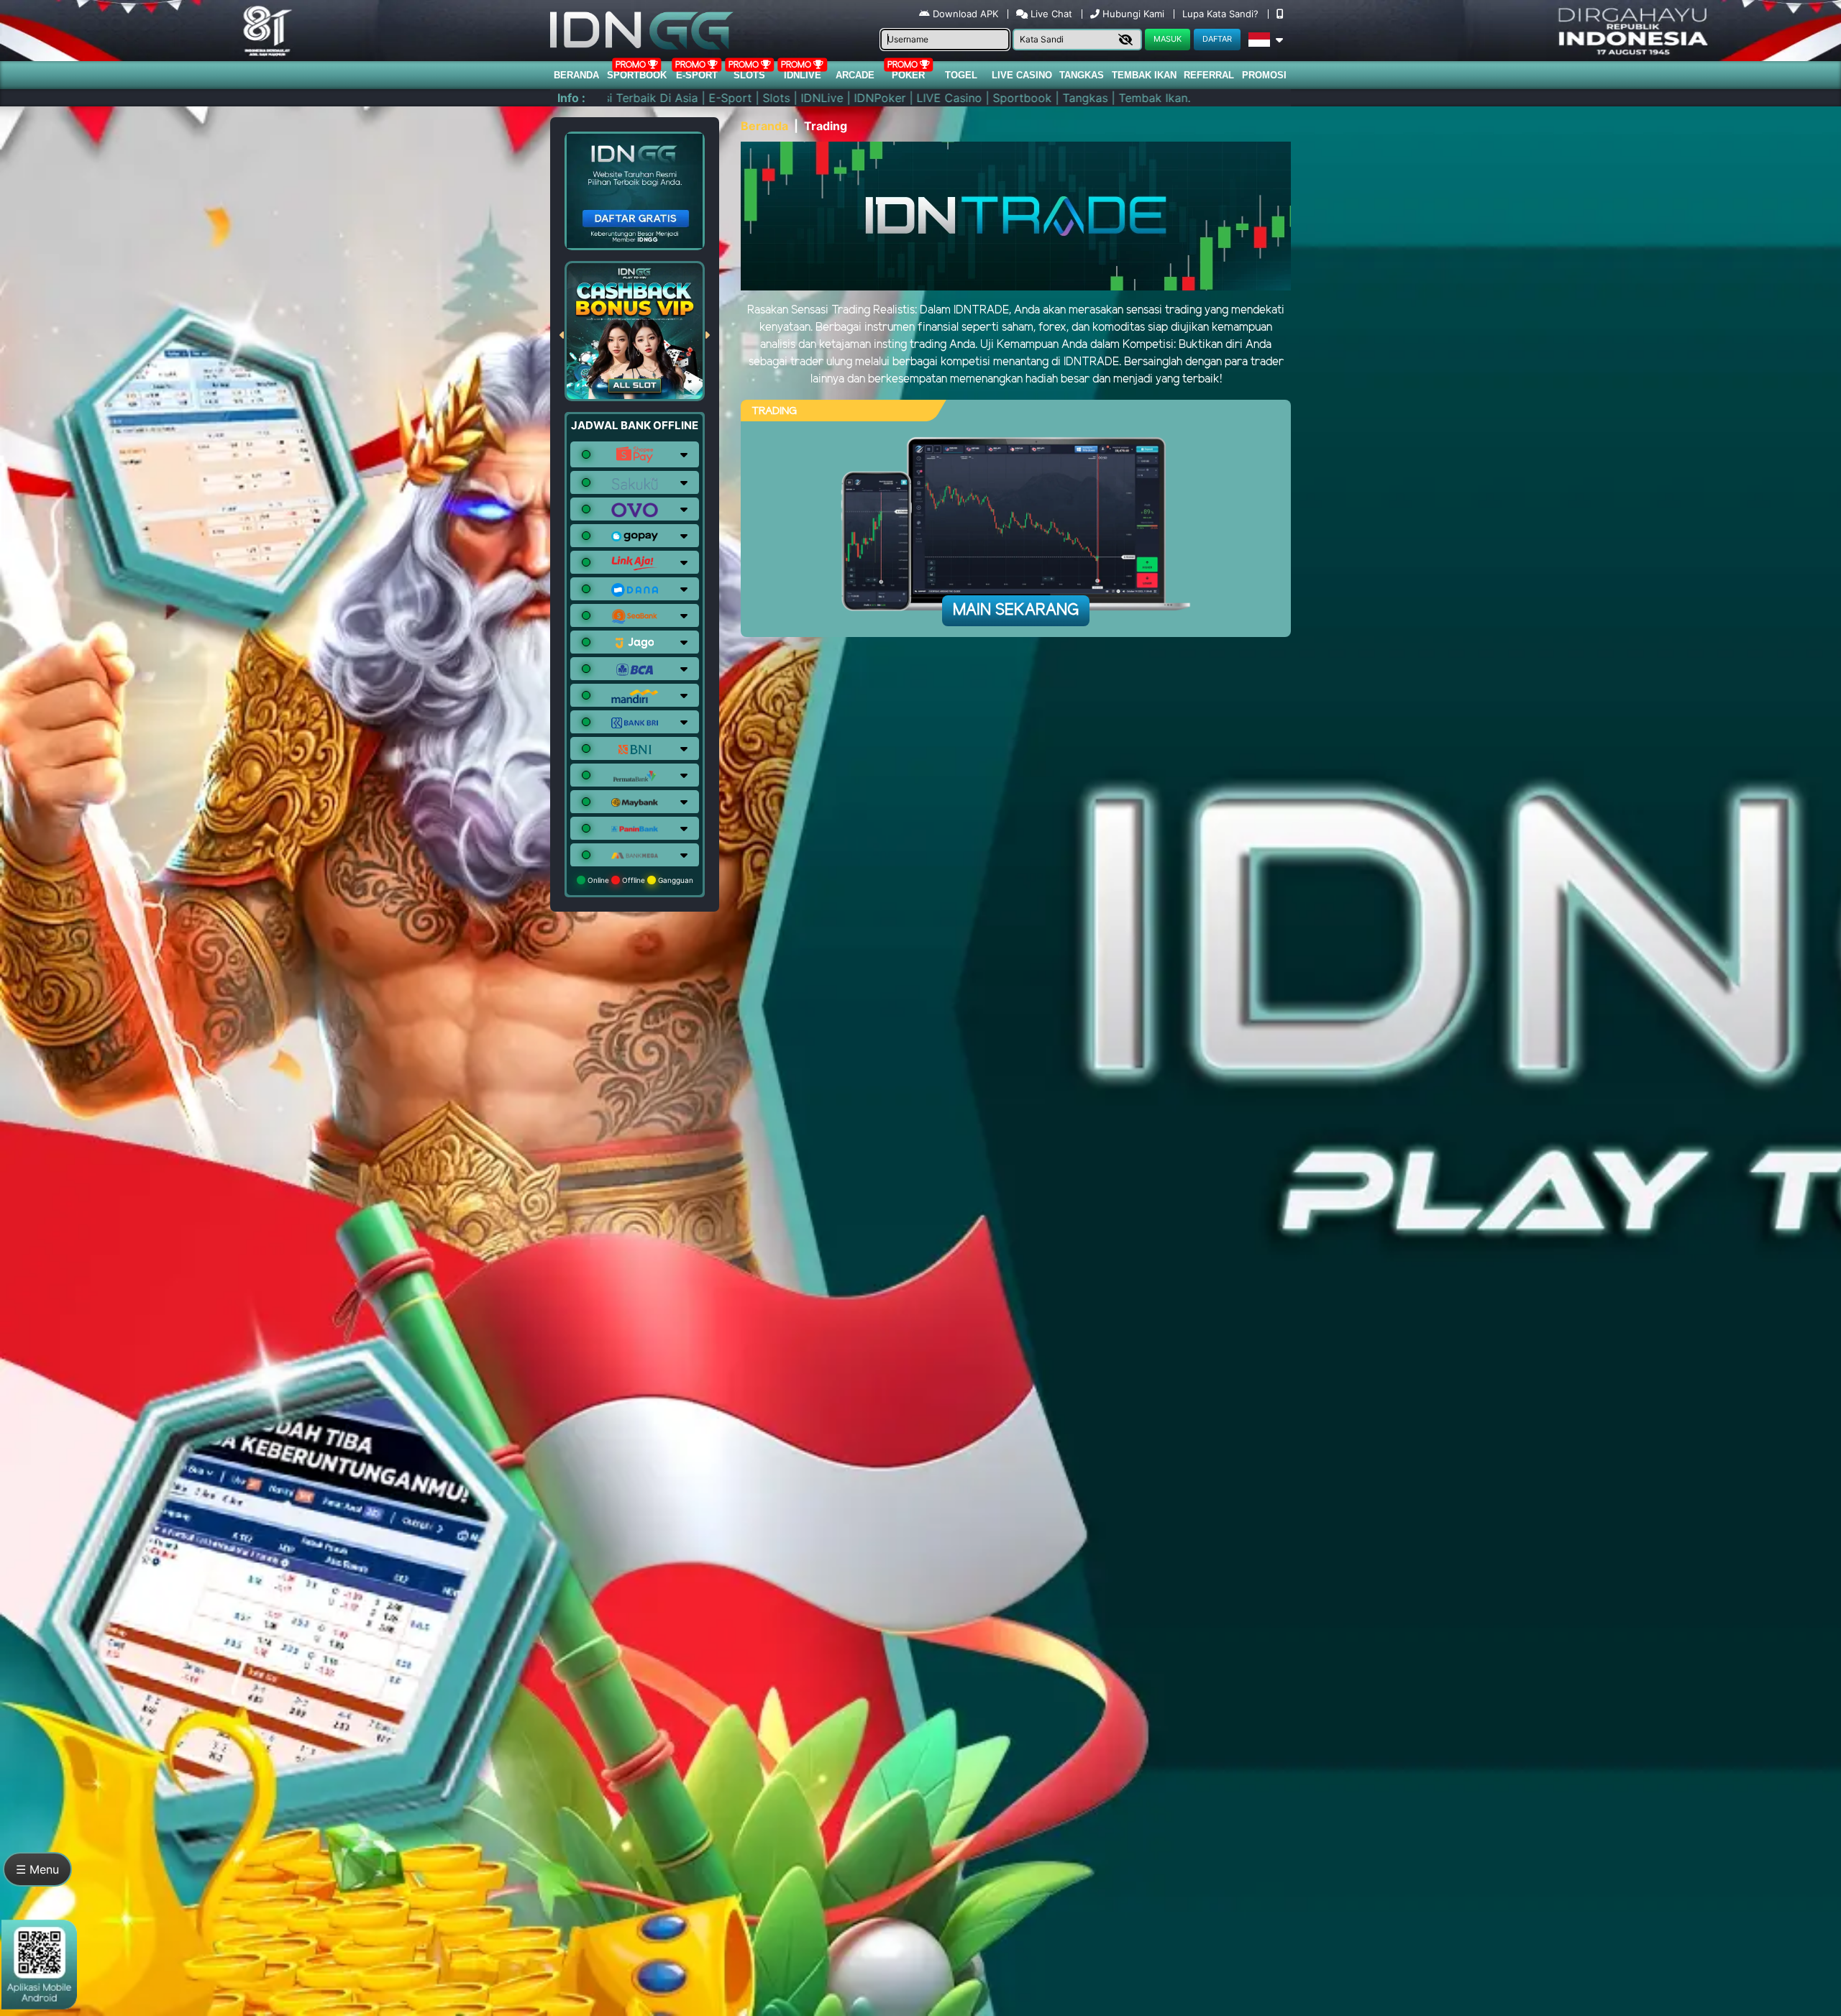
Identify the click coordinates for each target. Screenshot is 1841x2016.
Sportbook (637, 75)
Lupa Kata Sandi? (1222, 14)
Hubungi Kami (1133, 14)
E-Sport (697, 75)
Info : (571, 98)
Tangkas (1082, 75)
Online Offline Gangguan (639, 880)
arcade (855, 75)
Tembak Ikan (1144, 75)
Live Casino (1022, 75)
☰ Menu (37, 1869)
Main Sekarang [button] (1016, 610)
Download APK (965, 14)
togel (961, 75)
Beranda (576, 75)
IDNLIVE (803, 75)
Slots (749, 75)
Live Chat (1050, 14)
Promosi (1264, 75)
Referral (1209, 75)
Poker (908, 75)
